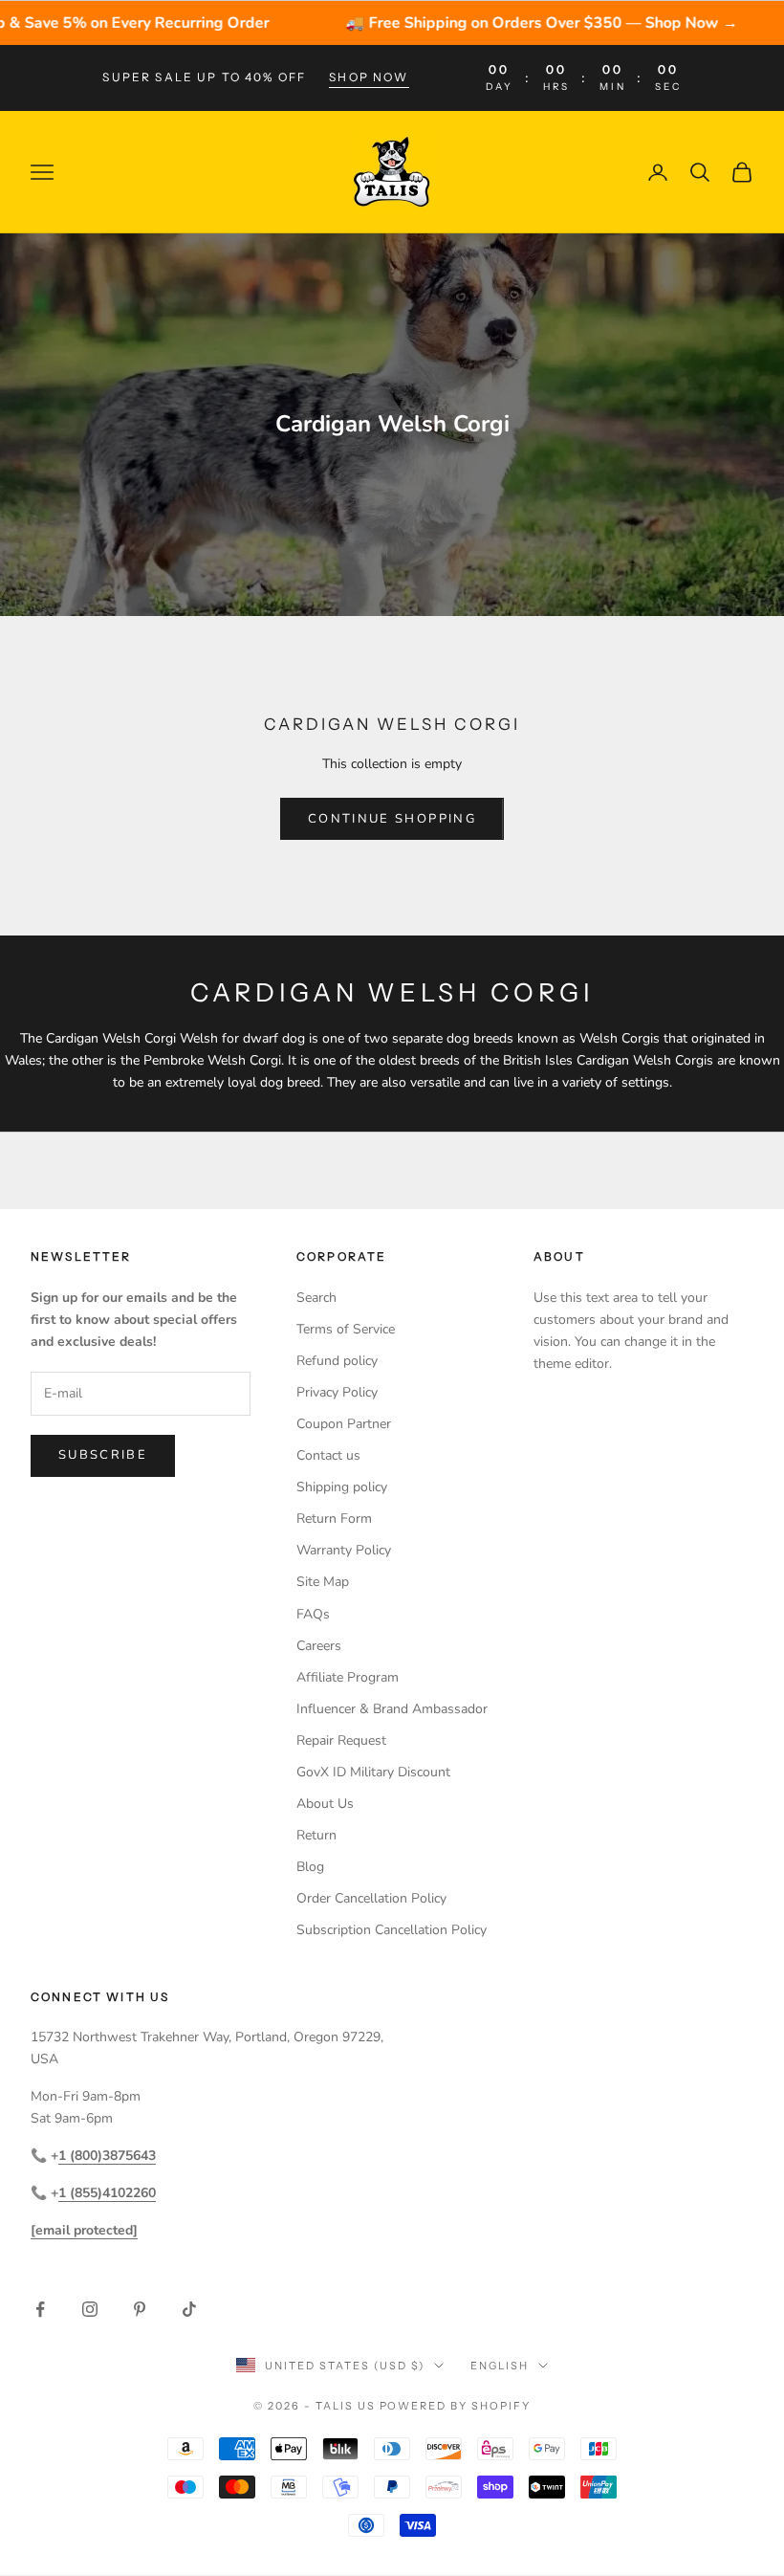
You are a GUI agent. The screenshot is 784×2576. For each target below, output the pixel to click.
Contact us (328, 1455)
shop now (369, 77)
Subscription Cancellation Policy (392, 1930)
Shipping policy (342, 1487)
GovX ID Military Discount (373, 1772)
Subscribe (103, 1455)
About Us (325, 1804)
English (500, 2366)
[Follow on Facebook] (40, 2309)
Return (316, 1835)
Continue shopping (392, 819)
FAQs (313, 1614)
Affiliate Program (348, 1677)
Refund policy (337, 1361)
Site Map (323, 1582)
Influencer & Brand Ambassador (392, 1709)
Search (316, 1298)
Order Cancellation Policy (371, 1898)
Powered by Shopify (456, 2406)
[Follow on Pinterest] (140, 2309)
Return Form (334, 1519)
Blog (310, 1867)
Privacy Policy (337, 1392)
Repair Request (341, 1740)
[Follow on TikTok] (189, 2309)
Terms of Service (346, 1329)
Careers (319, 1646)
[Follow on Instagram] (90, 2309)
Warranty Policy (344, 1550)
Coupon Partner (344, 1424)
